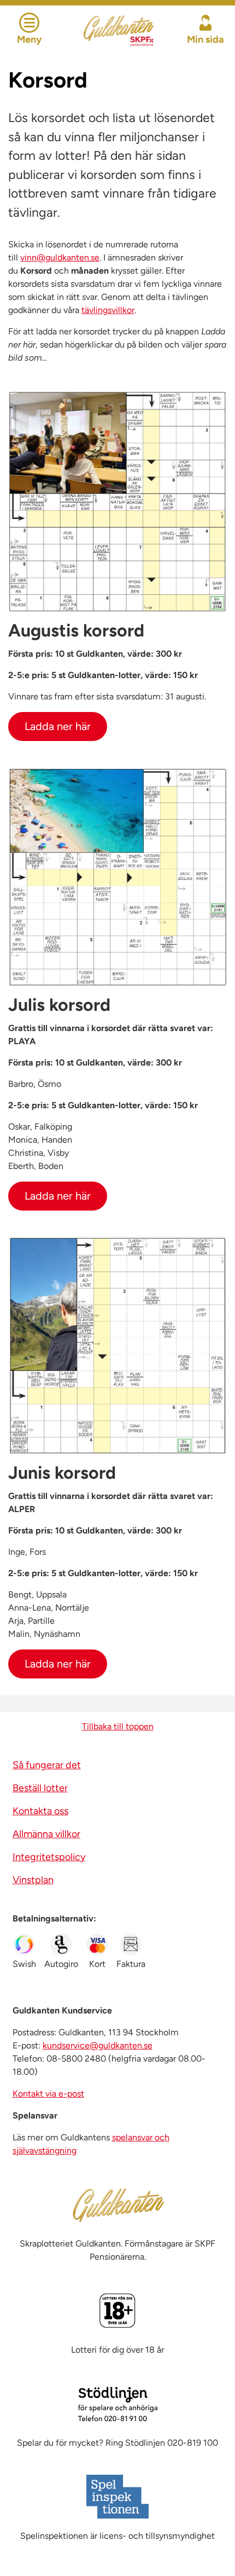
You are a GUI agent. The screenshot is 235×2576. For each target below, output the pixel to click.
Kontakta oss (40, 1811)
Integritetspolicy (49, 1857)
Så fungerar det (47, 1765)
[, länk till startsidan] (118, 29)
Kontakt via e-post (48, 2094)
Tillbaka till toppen (118, 1726)
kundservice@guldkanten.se (98, 2045)
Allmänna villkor (46, 1834)
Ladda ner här (58, 726)
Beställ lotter (40, 1788)
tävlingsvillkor (108, 310)
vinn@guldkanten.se (60, 257)
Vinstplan (33, 1880)
